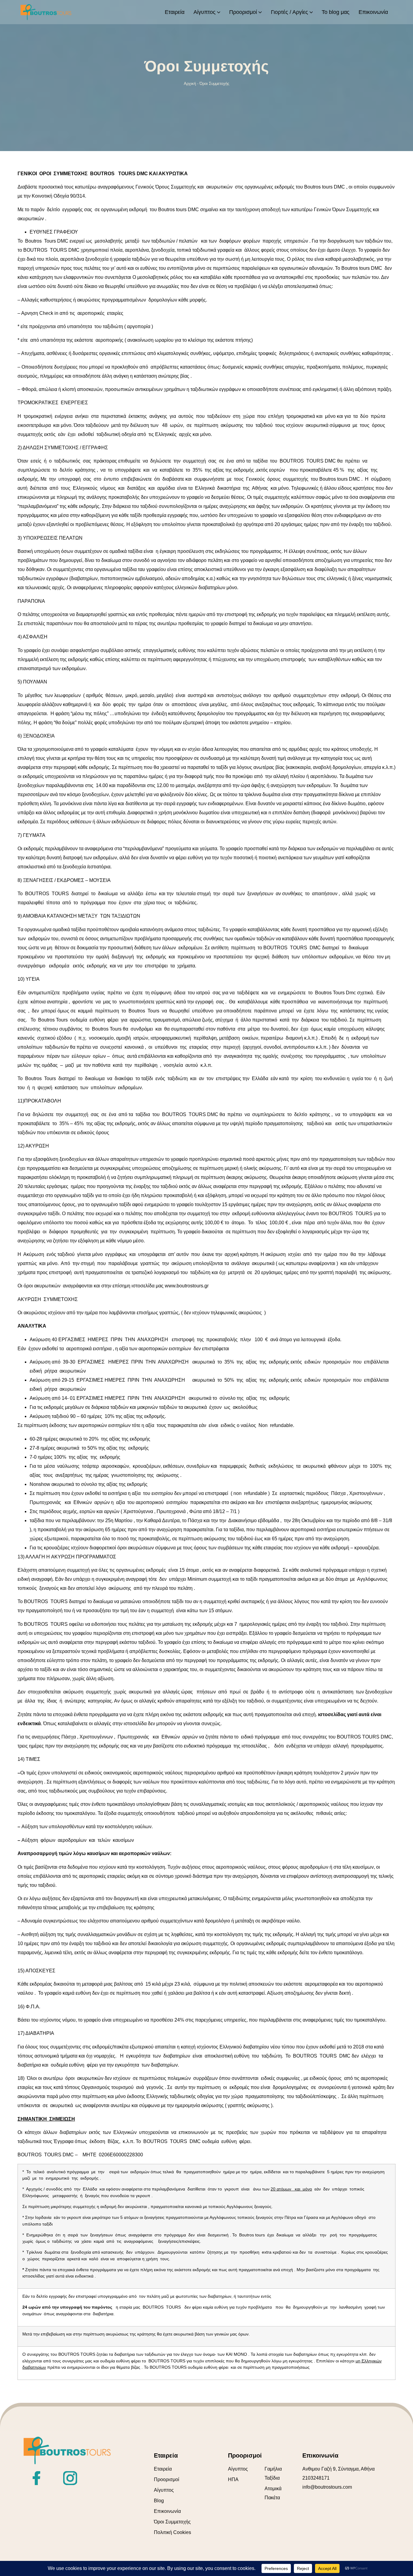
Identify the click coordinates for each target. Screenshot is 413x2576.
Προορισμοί (167, 2479)
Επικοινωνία (167, 2511)
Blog (159, 2501)
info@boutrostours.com (327, 2487)
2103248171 (316, 2478)
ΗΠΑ (233, 2479)
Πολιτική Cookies (172, 2532)
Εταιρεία (163, 2469)
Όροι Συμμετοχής (172, 2522)
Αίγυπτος (164, 2490)
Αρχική (190, 84)
